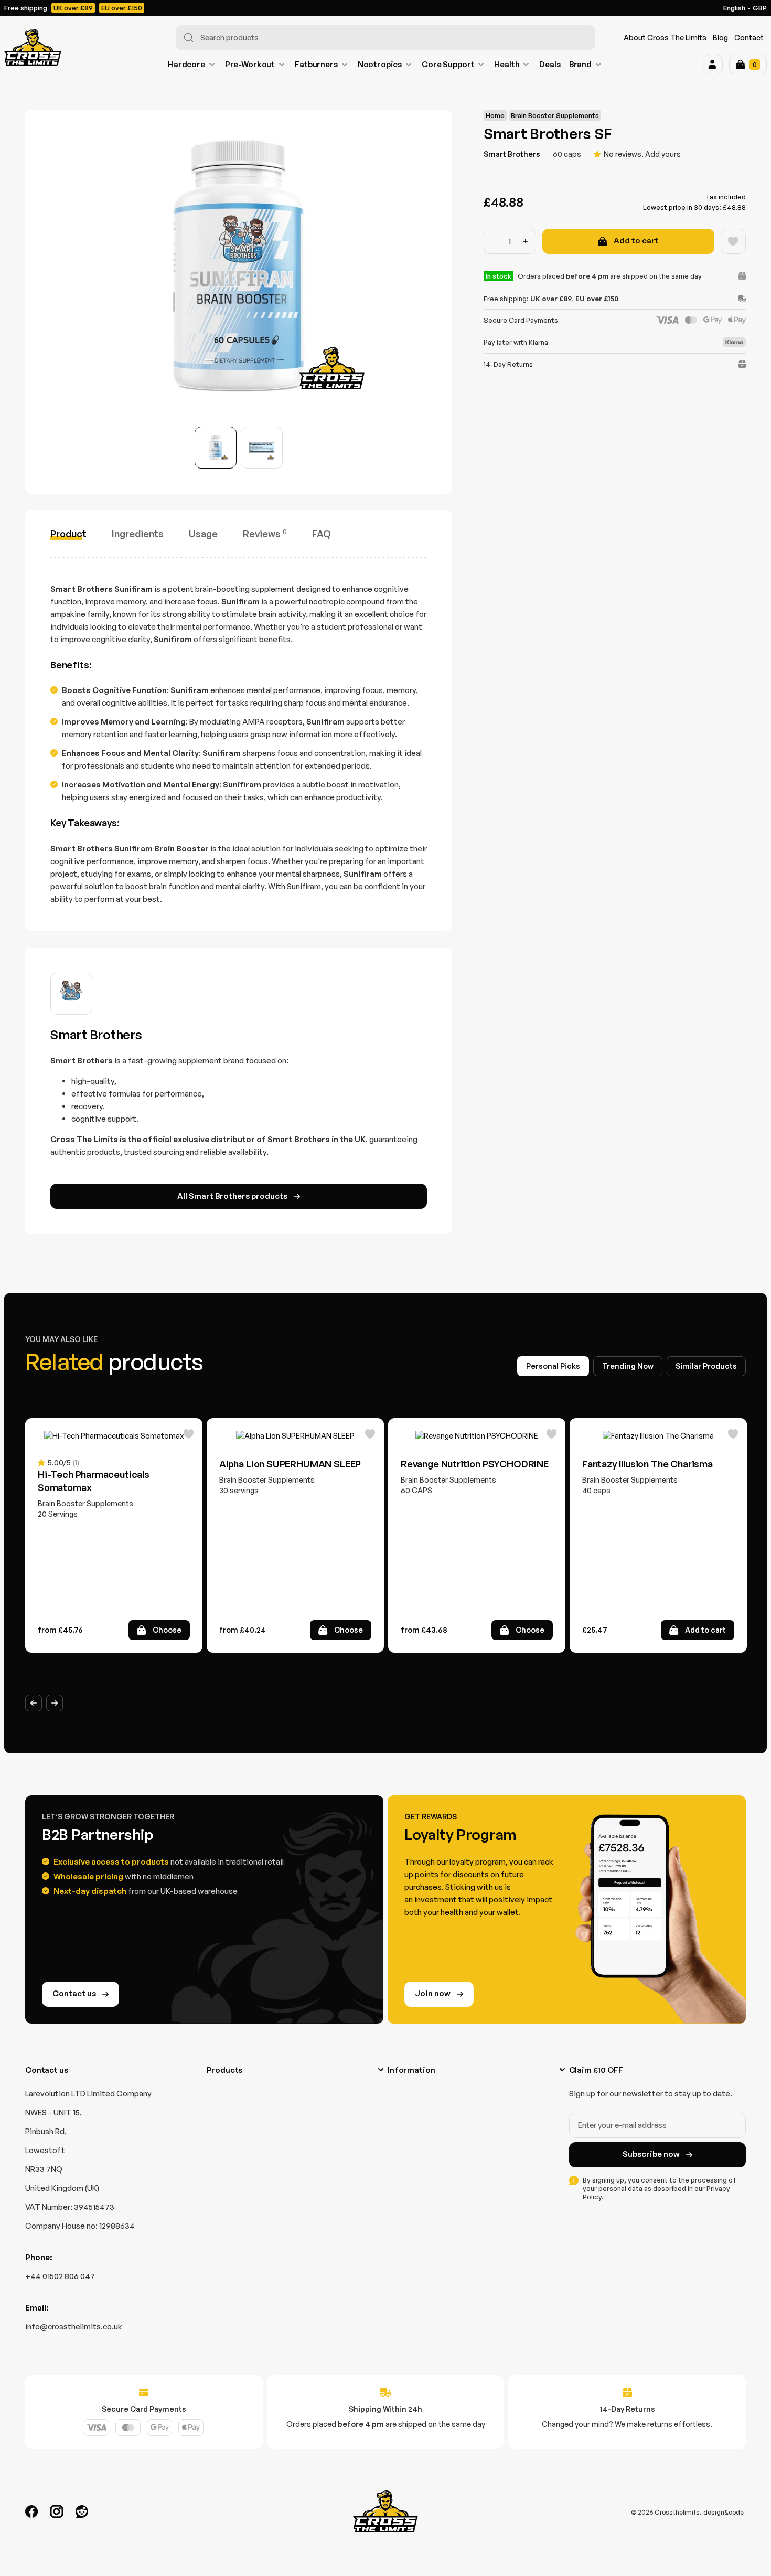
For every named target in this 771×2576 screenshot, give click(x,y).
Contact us (74, 1993)
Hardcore (186, 64)
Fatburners (316, 64)
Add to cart (636, 241)
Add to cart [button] (705, 1630)
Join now (433, 1993)
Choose (167, 1630)
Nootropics (380, 64)
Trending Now (628, 1366)
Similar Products (706, 1366)
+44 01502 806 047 (60, 2276)
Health (507, 64)
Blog (720, 38)
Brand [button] (580, 64)
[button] (713, 65)
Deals (550, 64)
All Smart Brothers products (232, 1196)
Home (495, 115)
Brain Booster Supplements (555, 115)
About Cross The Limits (665, 38)
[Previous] (34, 1703)
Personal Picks (553, 1366)
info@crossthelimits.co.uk (74, 2327)
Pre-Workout (250, 64)
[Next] (55, 1703)
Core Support (448, 64)
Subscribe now (651, 2154)
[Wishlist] (733, 241)
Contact (749, 38)
